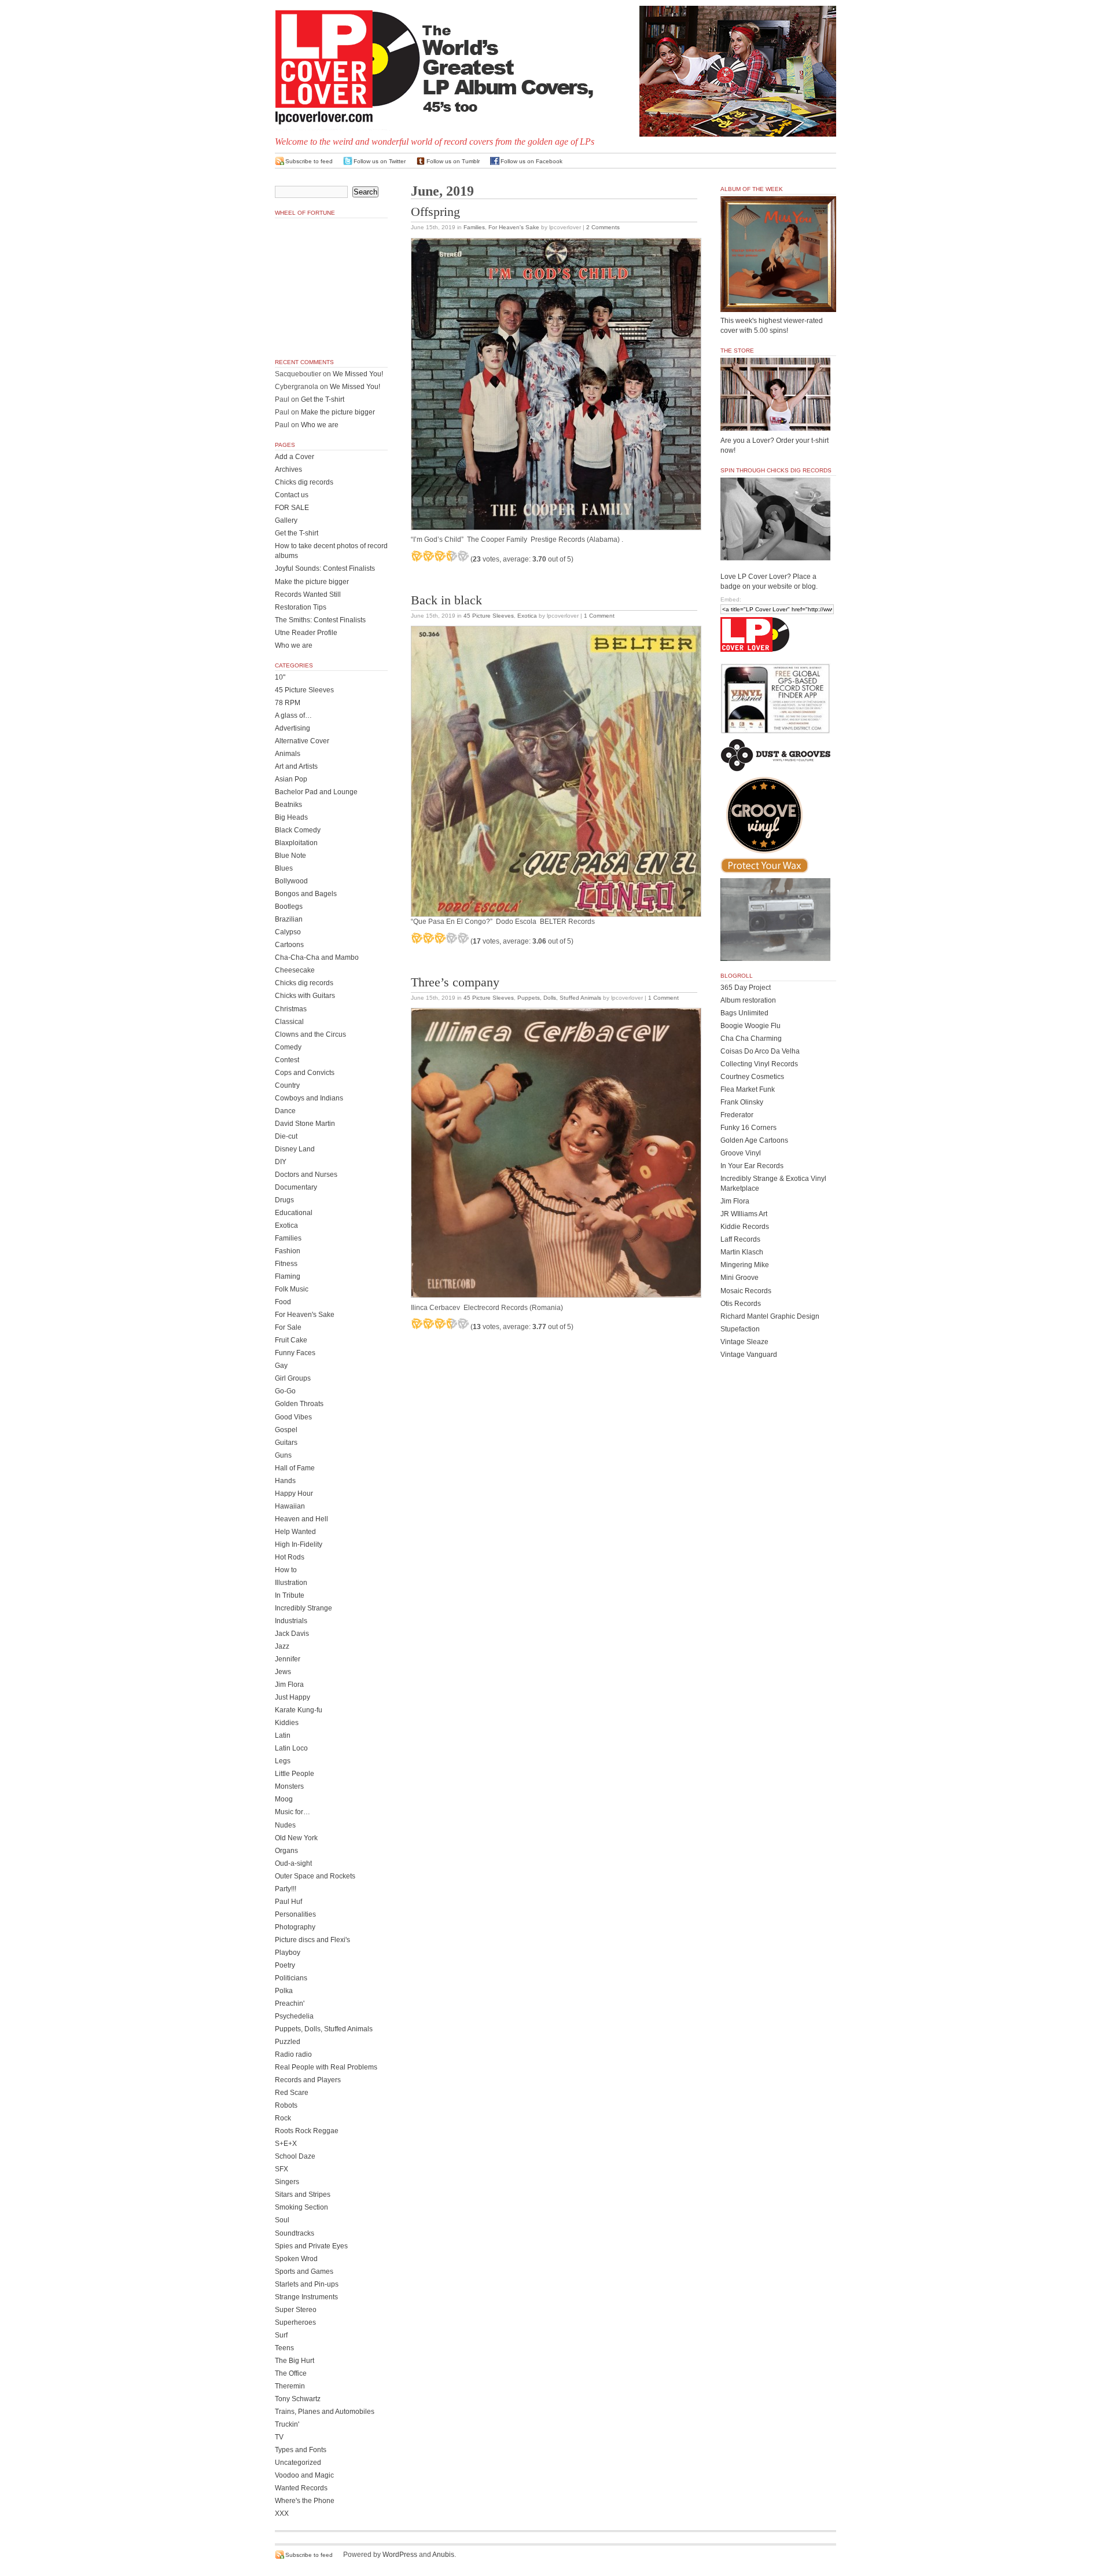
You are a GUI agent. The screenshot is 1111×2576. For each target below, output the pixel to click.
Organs (286, 1851)
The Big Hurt (295, 2361)
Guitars (286, 1443)
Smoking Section (301, 2207)
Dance (285, 1111)
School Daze (295, 2156)
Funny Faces (295, 1353)
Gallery (286, 520)
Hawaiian (290, 1506)
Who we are (320, 425)
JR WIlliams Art (744, 1214)
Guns (283, 1455)
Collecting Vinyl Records (759, 1064)
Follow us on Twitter (380, 161)
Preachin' (290, 2003)
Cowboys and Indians (309, 1098)
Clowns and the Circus (310, 1034)
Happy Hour (294, 1494)
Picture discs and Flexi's (312, 1940)
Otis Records (741, 1304)
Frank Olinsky (742, 1102)
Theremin (290, 2386)
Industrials (291, 1621)
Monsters (289, 1786)
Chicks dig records (304, 482)
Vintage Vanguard (749, 1355)
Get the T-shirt (323, 399)
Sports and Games (304, 2272)
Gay (281, 1366)
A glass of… (293, 715)
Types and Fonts (301, 2450)
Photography (295, 1927)
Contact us (292, 495)
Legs (283, 1761)
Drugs (284, 1200)
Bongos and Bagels (306, 894)
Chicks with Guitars (305, 996)
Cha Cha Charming (751, 1039)
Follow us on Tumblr (453, 161)
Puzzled (288, 2042)
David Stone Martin (305, 1124)
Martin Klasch (742, 1252)
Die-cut (286, 1136)
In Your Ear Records (752, 1166)
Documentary (296, 1187)
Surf (281, 2335)
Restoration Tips (301, 607)
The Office (291, 2373)
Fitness (286, 1264)
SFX (282, 2169)
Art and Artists (296, 766)
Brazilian (289, 919)
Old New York (296, 1838)
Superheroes (295, 2322)
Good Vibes (293, 1417)
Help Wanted (295, 1532)
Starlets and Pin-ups (307, 2284)
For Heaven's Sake (514, 227)
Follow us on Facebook (531, 161)
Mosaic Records (746, 1291)
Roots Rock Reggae (307, 2131)
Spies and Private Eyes (311, 2246)
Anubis (443, 2555)
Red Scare (292, 2093)
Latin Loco (291, 1748)
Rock (283, 2118)
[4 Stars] (451, 556)
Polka (284, 1991)
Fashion (288, 1251)
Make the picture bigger (338, 412)
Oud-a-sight (293, 1863)
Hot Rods (290, 1557)
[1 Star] (417, 556)
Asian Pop (291, 779)
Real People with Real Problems (326, 2067)
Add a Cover (295, 457)
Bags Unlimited (744, 1013)
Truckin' (287, 2424)
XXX (282, 2513)
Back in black (446, 600)
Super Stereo (296, 2310)
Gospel (286, 1430)
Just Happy (293, 1697)
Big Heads (291, 817)
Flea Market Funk (748, 1089)
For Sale (288, 1327)
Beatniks (288, 805)
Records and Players (308, 2080)
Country (287, 1085)
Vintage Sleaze (744, 1342)
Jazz (282, 1646)
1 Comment (599, 616)
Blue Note (290, 856)
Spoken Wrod (296, 2259)
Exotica (527, 616)
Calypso (288, 932)
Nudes (285, 1825)
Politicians (291, 1978)
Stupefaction (740, 1329)
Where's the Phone (305, 2501)
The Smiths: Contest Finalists (320, 620)
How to (286, 1570)
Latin (283, 1735)
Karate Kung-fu (299, 1710)
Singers (287, 2182)
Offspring (435, 212)
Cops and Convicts (305, 1073)
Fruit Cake (291, 1340)
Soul (282, 2220)
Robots (286, 2105)
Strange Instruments (306, 2297)
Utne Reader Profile (306, 633)
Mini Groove (740, 1278)
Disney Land (295, 1149)
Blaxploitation (296, 843)
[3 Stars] (440, 556)
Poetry (285, 1965)
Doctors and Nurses (306, 1175)
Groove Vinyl (741, 1153)
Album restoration (748, 1000)
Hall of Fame (295, 1468)
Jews (283, 1672)
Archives (288, 469)
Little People (295, 1774)
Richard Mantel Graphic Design (770, 1316)
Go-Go (285, 1391)
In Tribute (290, 1595)
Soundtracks (295, 2233)
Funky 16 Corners (748, 1128)
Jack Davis (292, 1634)
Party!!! (286, 1889)
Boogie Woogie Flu (751, 1026)
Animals (288, 754)
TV (279, 2437)
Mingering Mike (745, 1265)
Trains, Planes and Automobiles (325, 2412)
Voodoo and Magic (304, 2475)
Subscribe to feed (309, 161)
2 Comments (603, 227)
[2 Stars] (428, 556)
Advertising (293, 728)
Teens (284, 2348)
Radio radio (293, 2054)
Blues (284, 868)
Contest (287, 1060)
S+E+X (286, 2144)
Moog (284, 1799)
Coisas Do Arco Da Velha (760, 1051)
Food (283, 1302)
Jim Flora (289, 1685)
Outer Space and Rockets (315, 1876)
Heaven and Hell (301, 1519)
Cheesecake (295, 970)
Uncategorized (298, 2463)
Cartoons (289, 945)
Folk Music (292, 1289)
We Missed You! (358, 374)
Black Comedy (298, 830)
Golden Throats (299, 1404)
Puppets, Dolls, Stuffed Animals (559, 998)
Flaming (288, 1276)
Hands (285, 1481)
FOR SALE (292, 508)
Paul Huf (288, 1902)
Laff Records (740, 1239)
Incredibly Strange (303, 1608)
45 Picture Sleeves (489, 616)
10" (280, 677)
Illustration (291, 1583)
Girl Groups (293, 1378)
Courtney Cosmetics (752, 1077)
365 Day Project (746, 988)
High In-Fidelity (299, 1544)
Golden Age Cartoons (754, 1140)
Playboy (288, 1953)
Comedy (288, 1047)
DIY (281, 1162)
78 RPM (288, 703)
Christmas (291, 1009)
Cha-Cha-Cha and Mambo (317, 957)
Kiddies (287, 1723)
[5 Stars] (463, 556)
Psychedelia (294, 2016)
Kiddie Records (745, 1227)
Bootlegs (289, 907)
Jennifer (288, 1659)
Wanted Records (301, 2488)
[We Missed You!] (778, 301)
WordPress (400, 2555)
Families (474, 227)
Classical (289, 1022)
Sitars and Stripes (303, 2195)
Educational (294, 1213)
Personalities (295, 1914)
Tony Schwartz (298, 2399)
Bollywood (291, 881)
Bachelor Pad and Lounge (316, 792)
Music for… (293, 1812)
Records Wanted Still (308, 595)
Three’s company (455, 982)
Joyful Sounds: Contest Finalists (325, 568)
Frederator (737, 1115)
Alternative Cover (302, 741)
